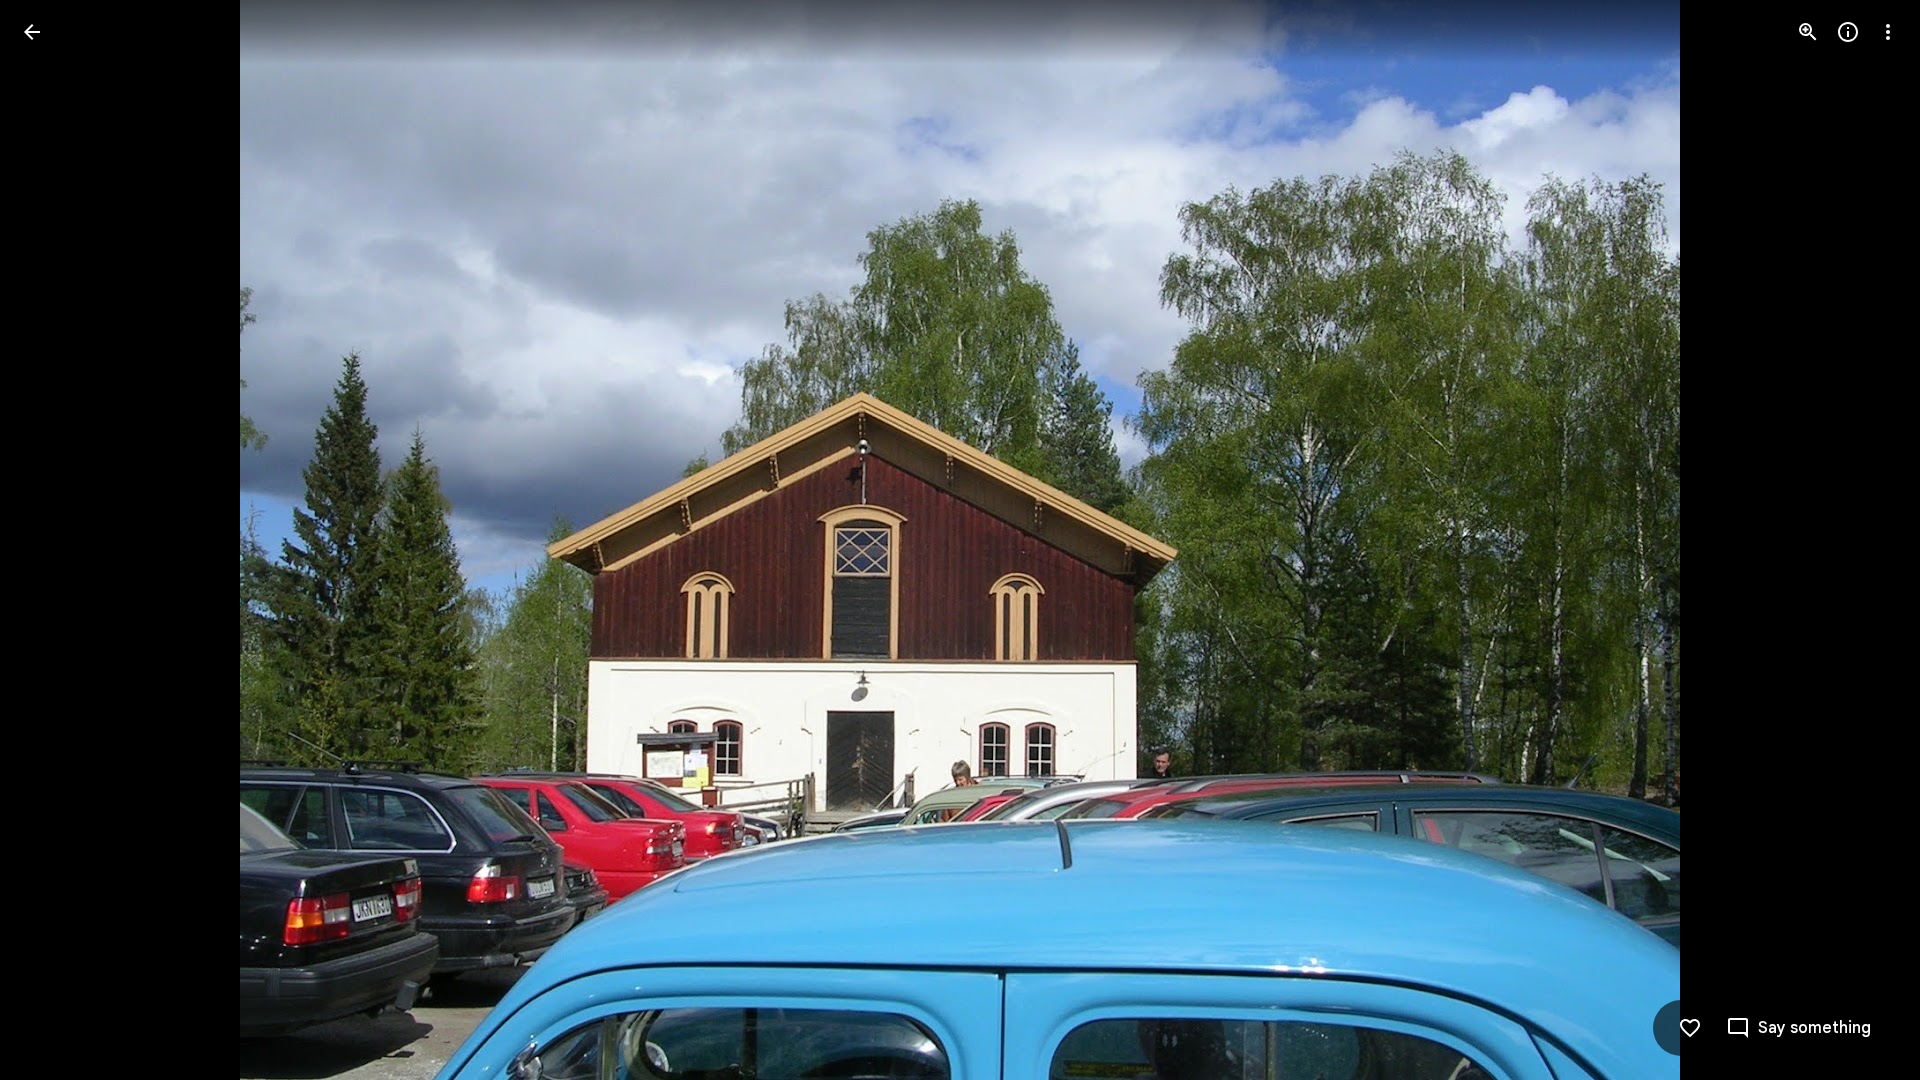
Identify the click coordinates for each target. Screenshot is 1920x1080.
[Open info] (1848, 32)
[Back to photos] (32, 32)
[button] (56, 540)
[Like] (1690, 1028)
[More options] (1888, 32)
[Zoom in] (1808, 32)
